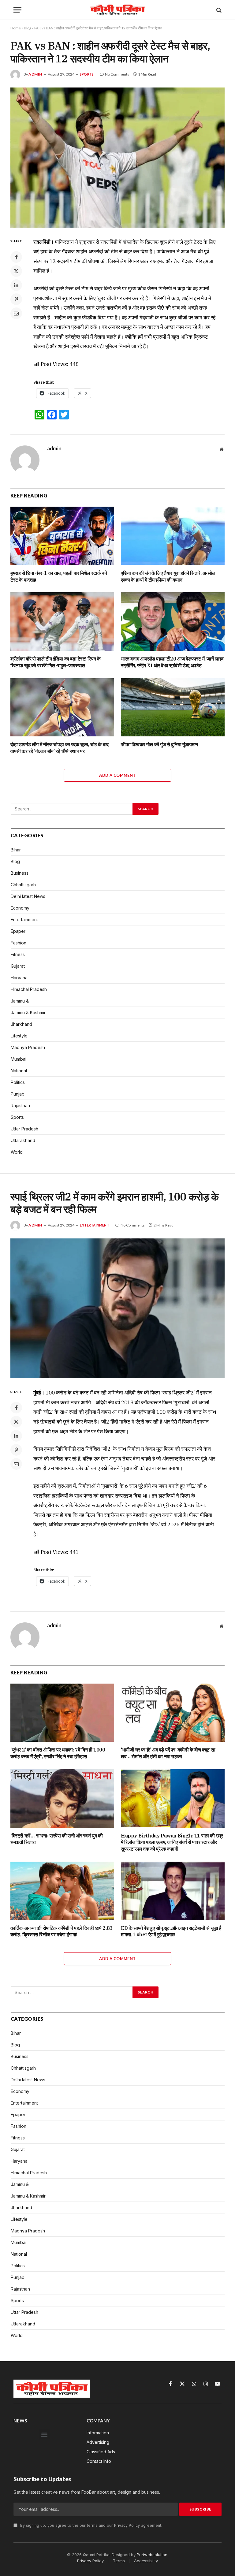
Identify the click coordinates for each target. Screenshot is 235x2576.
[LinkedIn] (16, 285)
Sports (87, 74)
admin (35, 74)
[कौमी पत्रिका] (117, 10)
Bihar (16, 850)
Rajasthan (20, 1106)
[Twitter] (16, 271)
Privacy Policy (127, 2525)
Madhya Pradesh (28, 1047)
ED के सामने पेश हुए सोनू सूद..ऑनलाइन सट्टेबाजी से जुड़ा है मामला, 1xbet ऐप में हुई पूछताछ (171, 1931)
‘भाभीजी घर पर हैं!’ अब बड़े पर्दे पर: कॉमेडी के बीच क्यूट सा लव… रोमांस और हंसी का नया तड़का (168, 1753)
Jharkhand (21, 1024)
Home (16, 28)
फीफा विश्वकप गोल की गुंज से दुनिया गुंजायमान (159, 744)
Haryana (19, 978)
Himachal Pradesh (29, 989)
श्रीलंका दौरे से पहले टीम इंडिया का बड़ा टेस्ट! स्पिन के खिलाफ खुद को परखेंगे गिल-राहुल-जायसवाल (56, 662)
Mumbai (19, 1059)
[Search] (218, 10)
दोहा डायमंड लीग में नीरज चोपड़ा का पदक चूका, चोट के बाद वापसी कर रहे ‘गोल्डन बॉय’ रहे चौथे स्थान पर (60, 748)
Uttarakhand (23, 1140)
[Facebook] (16, 257)
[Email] (16, 313)
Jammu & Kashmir (28, 1013)
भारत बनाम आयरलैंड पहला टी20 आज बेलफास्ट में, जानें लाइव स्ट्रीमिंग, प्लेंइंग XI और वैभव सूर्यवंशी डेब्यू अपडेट (172, 662)
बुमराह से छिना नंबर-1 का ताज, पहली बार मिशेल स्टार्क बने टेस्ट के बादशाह (59, 576)
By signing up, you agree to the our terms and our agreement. (91, 2525)
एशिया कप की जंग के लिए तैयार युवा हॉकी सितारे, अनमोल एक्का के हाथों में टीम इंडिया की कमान (168, 576)
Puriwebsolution (152, 2555)
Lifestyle (19, 1036)
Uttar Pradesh (24, 1129)
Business (20, 873)
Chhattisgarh (23, 885)
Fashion (19, 943)
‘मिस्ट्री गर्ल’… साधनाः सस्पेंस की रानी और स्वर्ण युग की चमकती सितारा (57, 1839)
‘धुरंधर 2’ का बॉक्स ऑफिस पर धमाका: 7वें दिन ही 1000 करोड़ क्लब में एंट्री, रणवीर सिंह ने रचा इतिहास (58, 1753)
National (19, 1071)
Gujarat (18, 966)
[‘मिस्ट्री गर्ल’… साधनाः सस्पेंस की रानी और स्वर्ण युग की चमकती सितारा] (62, 1798)
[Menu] (17, 10)
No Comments (117, 74)
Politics (18, 1082)
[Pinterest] (16, 299)
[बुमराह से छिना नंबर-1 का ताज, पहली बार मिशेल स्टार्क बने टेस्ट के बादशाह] (62, 536)
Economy (20, 908)
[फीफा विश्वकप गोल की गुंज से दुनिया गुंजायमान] (173, 707)
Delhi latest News (28, 896)
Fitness (18, 954)
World (17, 1152)
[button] (45, 2435)
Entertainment (24, 919)
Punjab (18, 1094)
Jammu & (20, 1001)
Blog (28, 28)
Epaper (18, 931)
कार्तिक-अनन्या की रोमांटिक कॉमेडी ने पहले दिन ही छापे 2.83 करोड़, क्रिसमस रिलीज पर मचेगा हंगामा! (62, 1931)
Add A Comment (117, 775)
